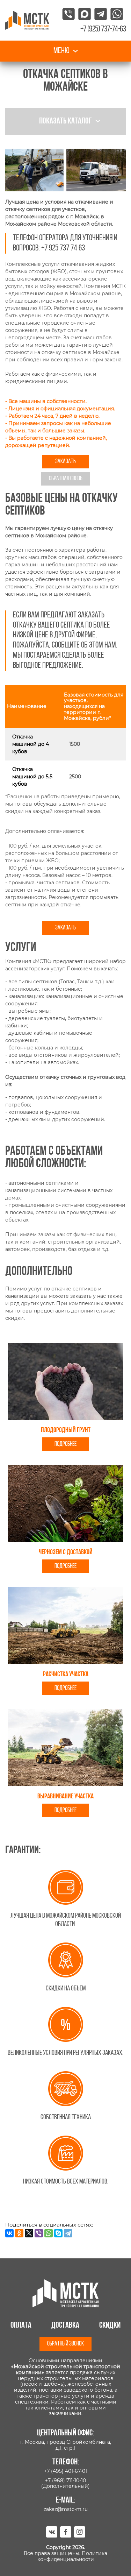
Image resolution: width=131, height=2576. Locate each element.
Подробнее (65, 1444)
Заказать (65, 462)
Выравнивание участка (65, 1797)
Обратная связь (66, 479)
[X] (29, 2233)
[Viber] (39, 2233)
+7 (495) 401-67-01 (65, 2471)
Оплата (21, 2326)
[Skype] (58, 2233)
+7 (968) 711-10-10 (65, 2481)
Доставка (65, 2326)
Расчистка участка (66, 1675)
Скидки (110, 2326)
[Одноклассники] (19, 2233)
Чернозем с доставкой (66, 1552)
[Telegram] (68, 2233)
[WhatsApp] (49, 2233)
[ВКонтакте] (9, 2233)
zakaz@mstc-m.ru (66, 2509)
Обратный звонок (65, 2344)
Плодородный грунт (66, 1430)
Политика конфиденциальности (72, 2556)
